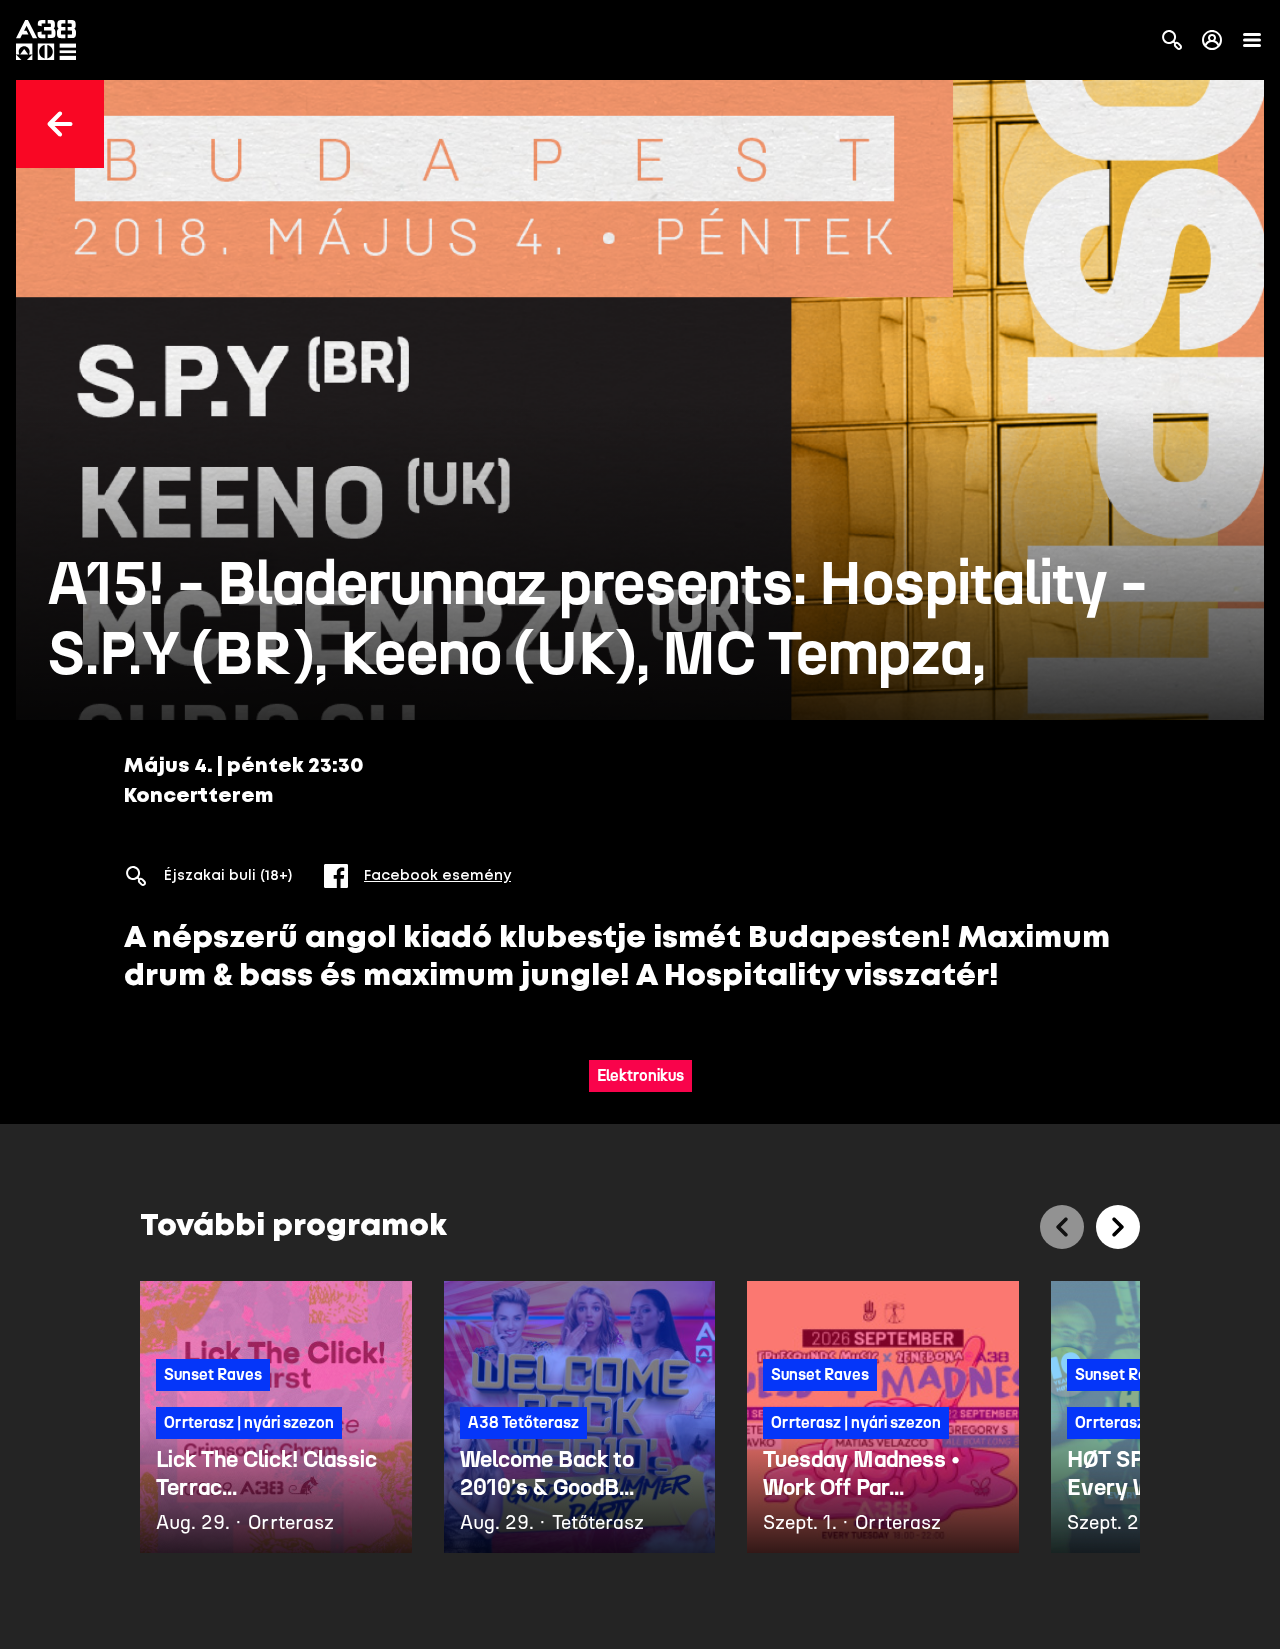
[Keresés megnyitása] (1172, 40)
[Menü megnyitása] (1252, 40)
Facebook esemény (437, 876)
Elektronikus (640, 1075)
